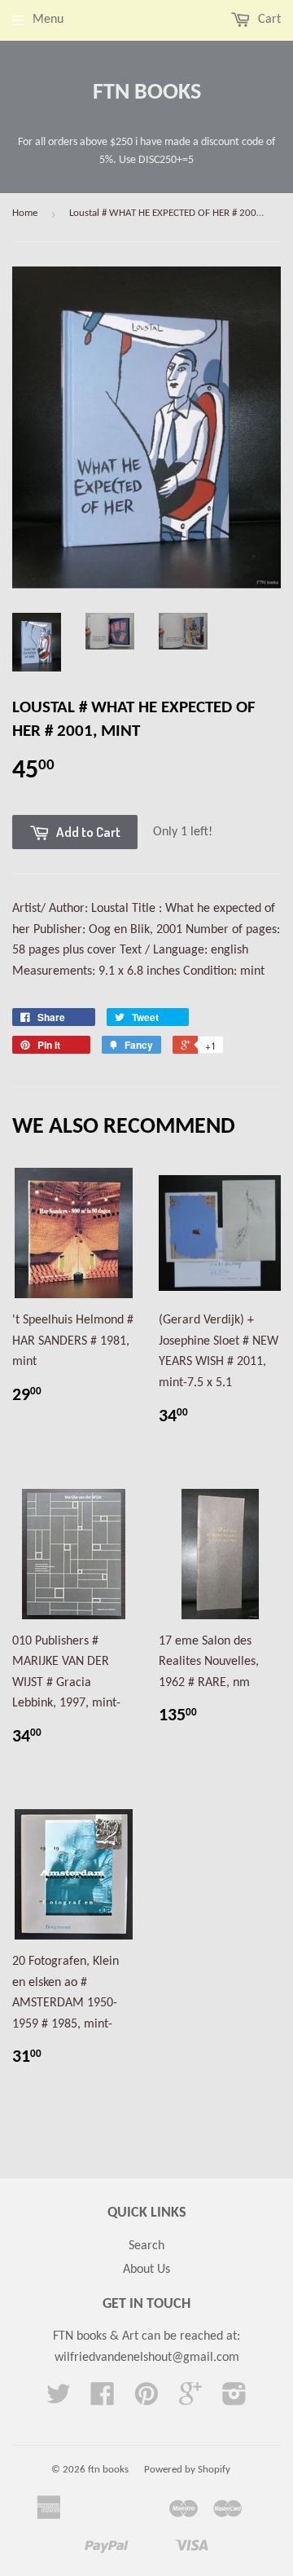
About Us (146, 2270)
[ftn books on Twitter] (59, 2400)
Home (25, 213)
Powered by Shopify (187, 2470)
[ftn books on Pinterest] (146, 2400)
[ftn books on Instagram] (234, 2400)
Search (146, 2246)
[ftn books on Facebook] (103, 2400)
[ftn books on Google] (190, 2400)
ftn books (147, 93)
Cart (268, 20)
